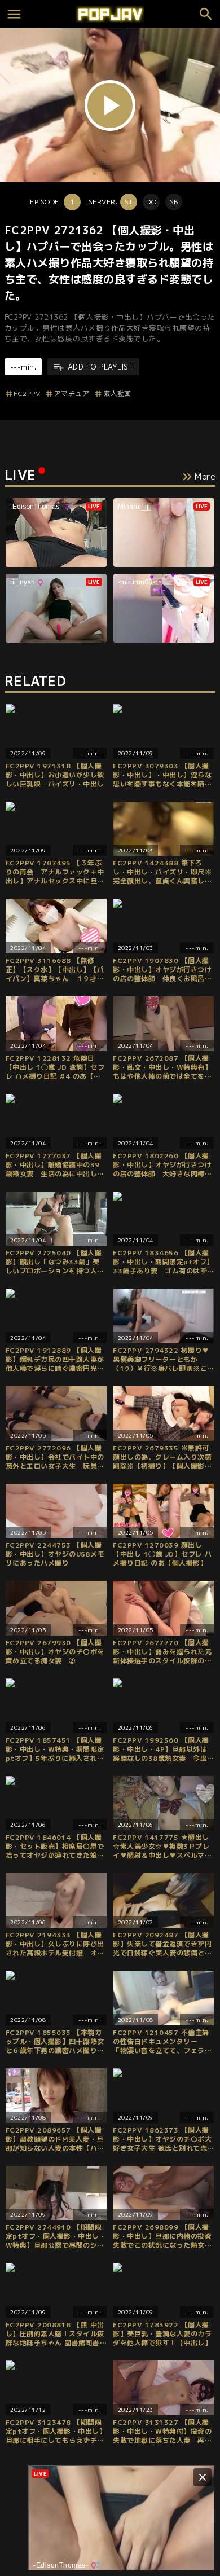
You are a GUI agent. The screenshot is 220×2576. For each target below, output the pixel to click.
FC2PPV (27, 394)
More (205, 476)
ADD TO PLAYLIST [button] (101, 367)
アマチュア (72, 394)
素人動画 (117, 394)
